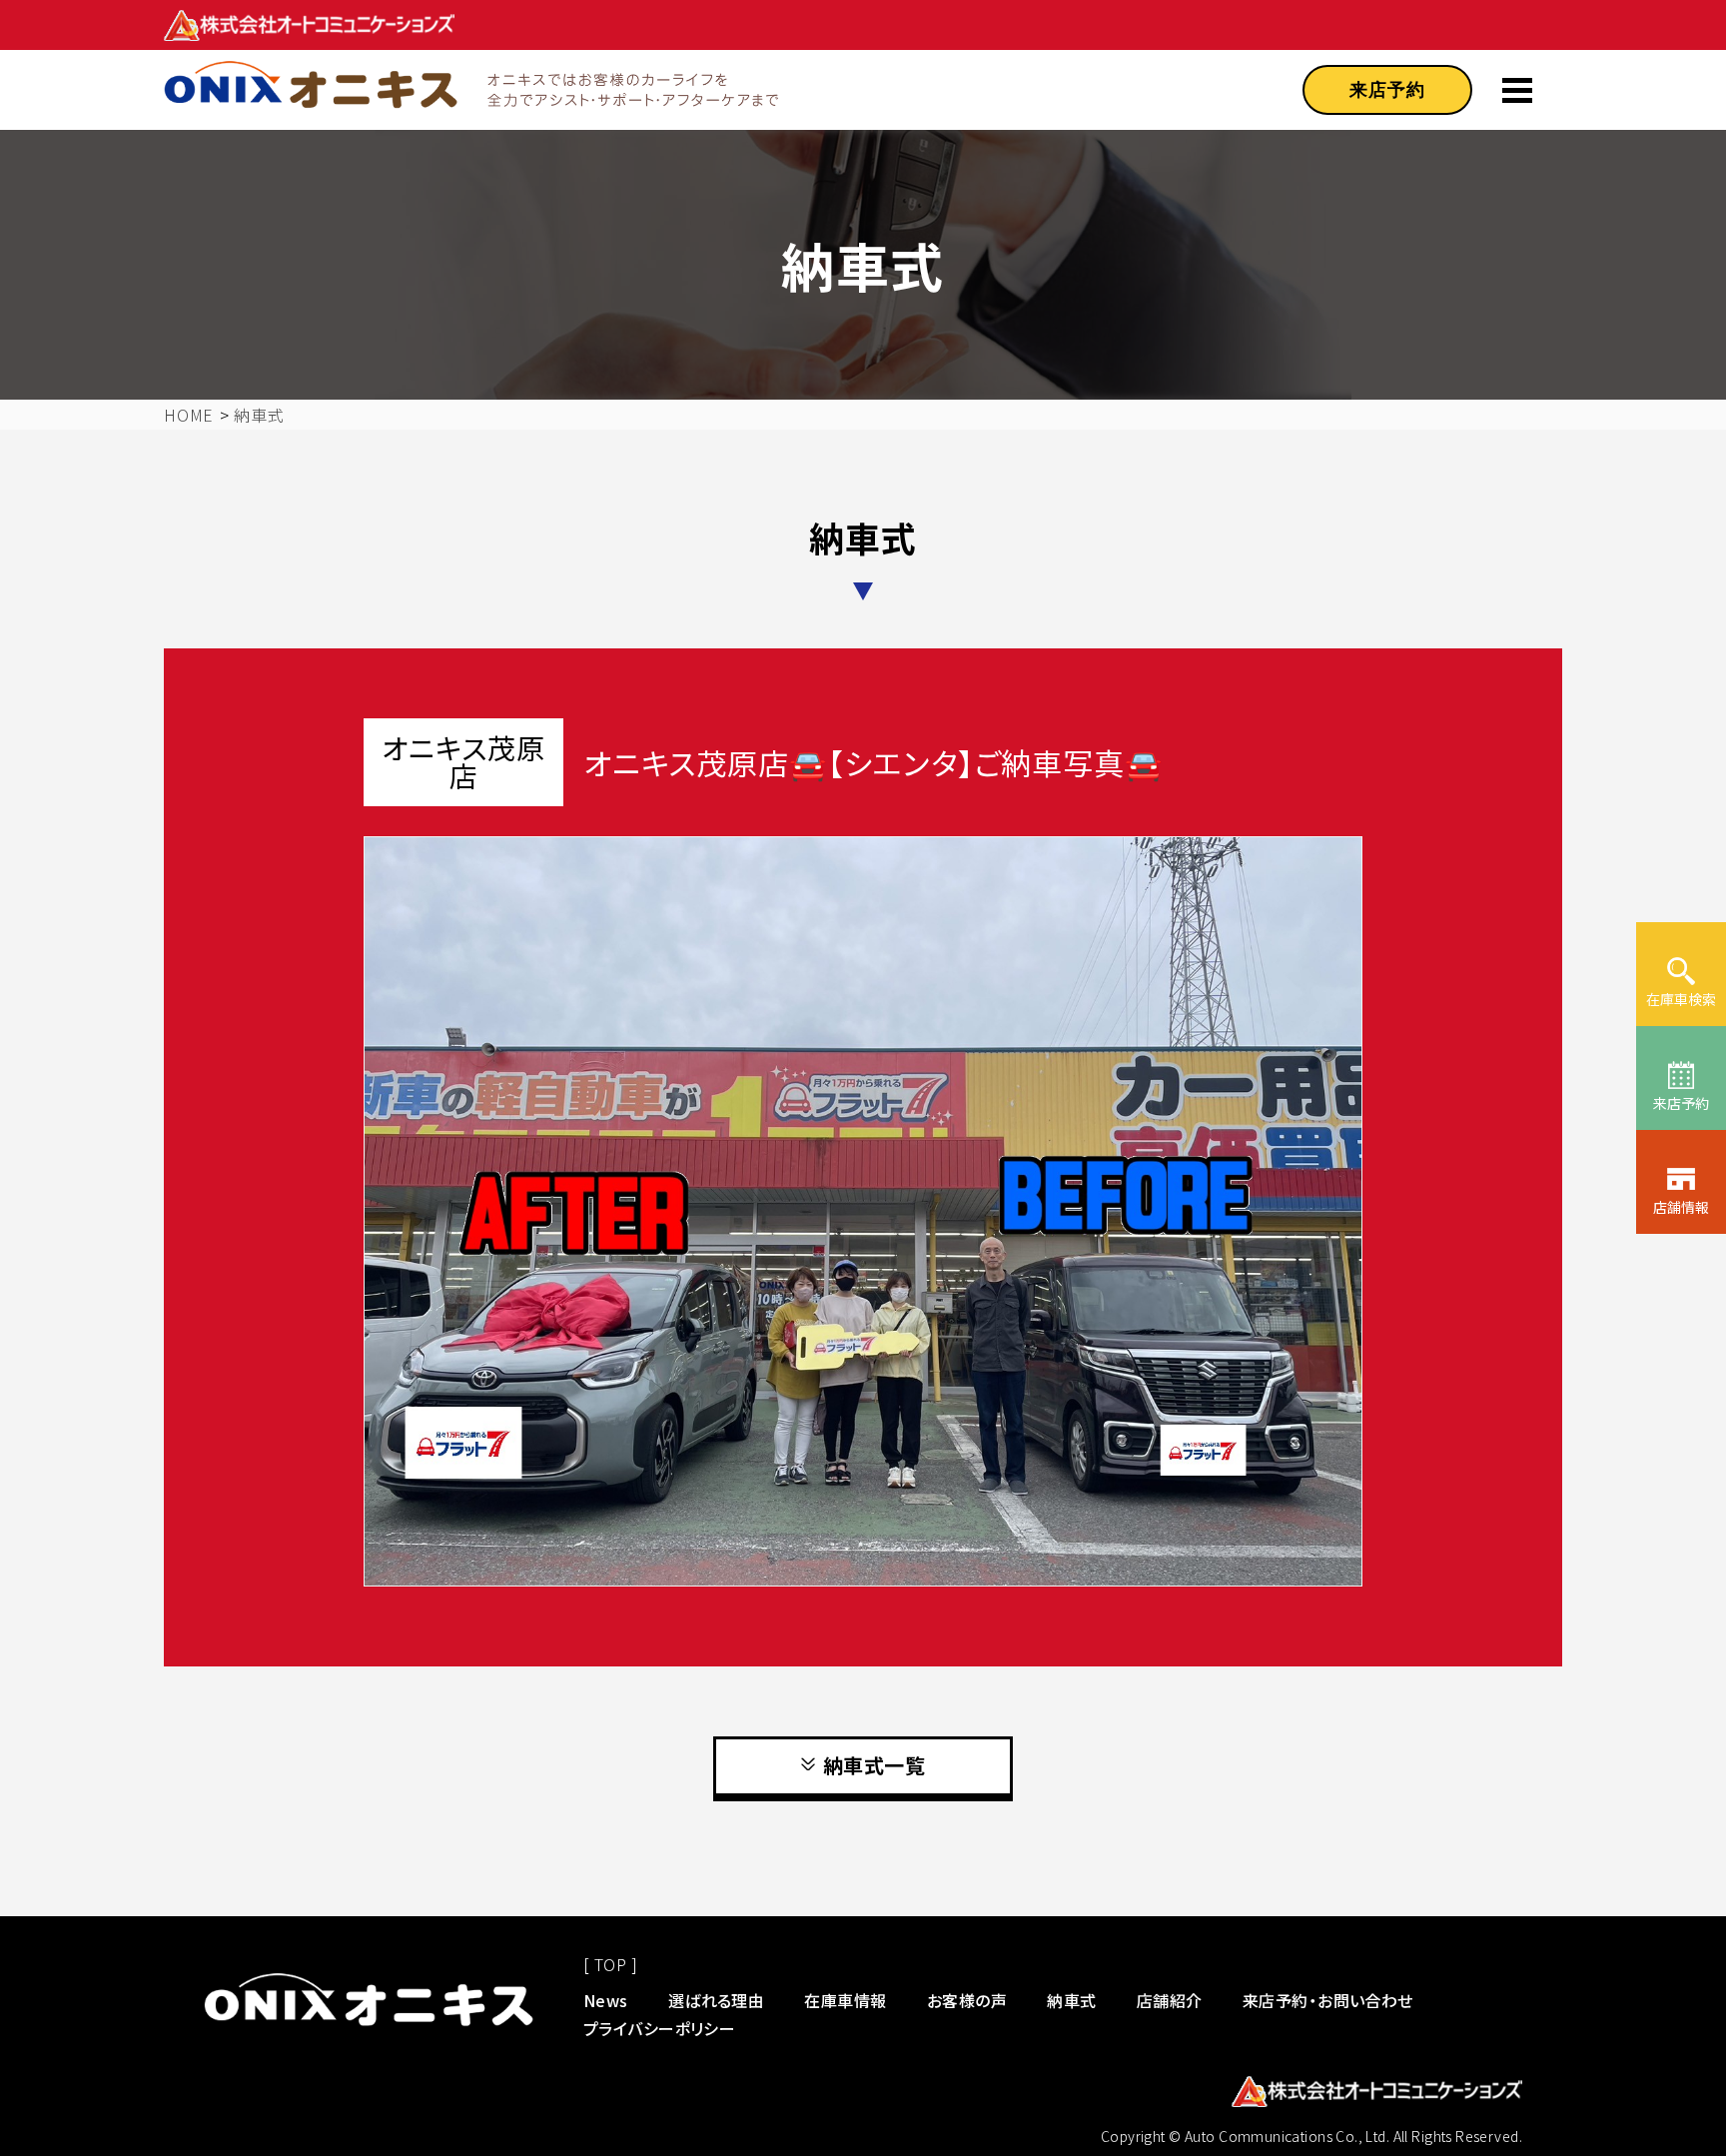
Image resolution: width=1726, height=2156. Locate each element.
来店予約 (1387, 90)
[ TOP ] (610, 1964)
